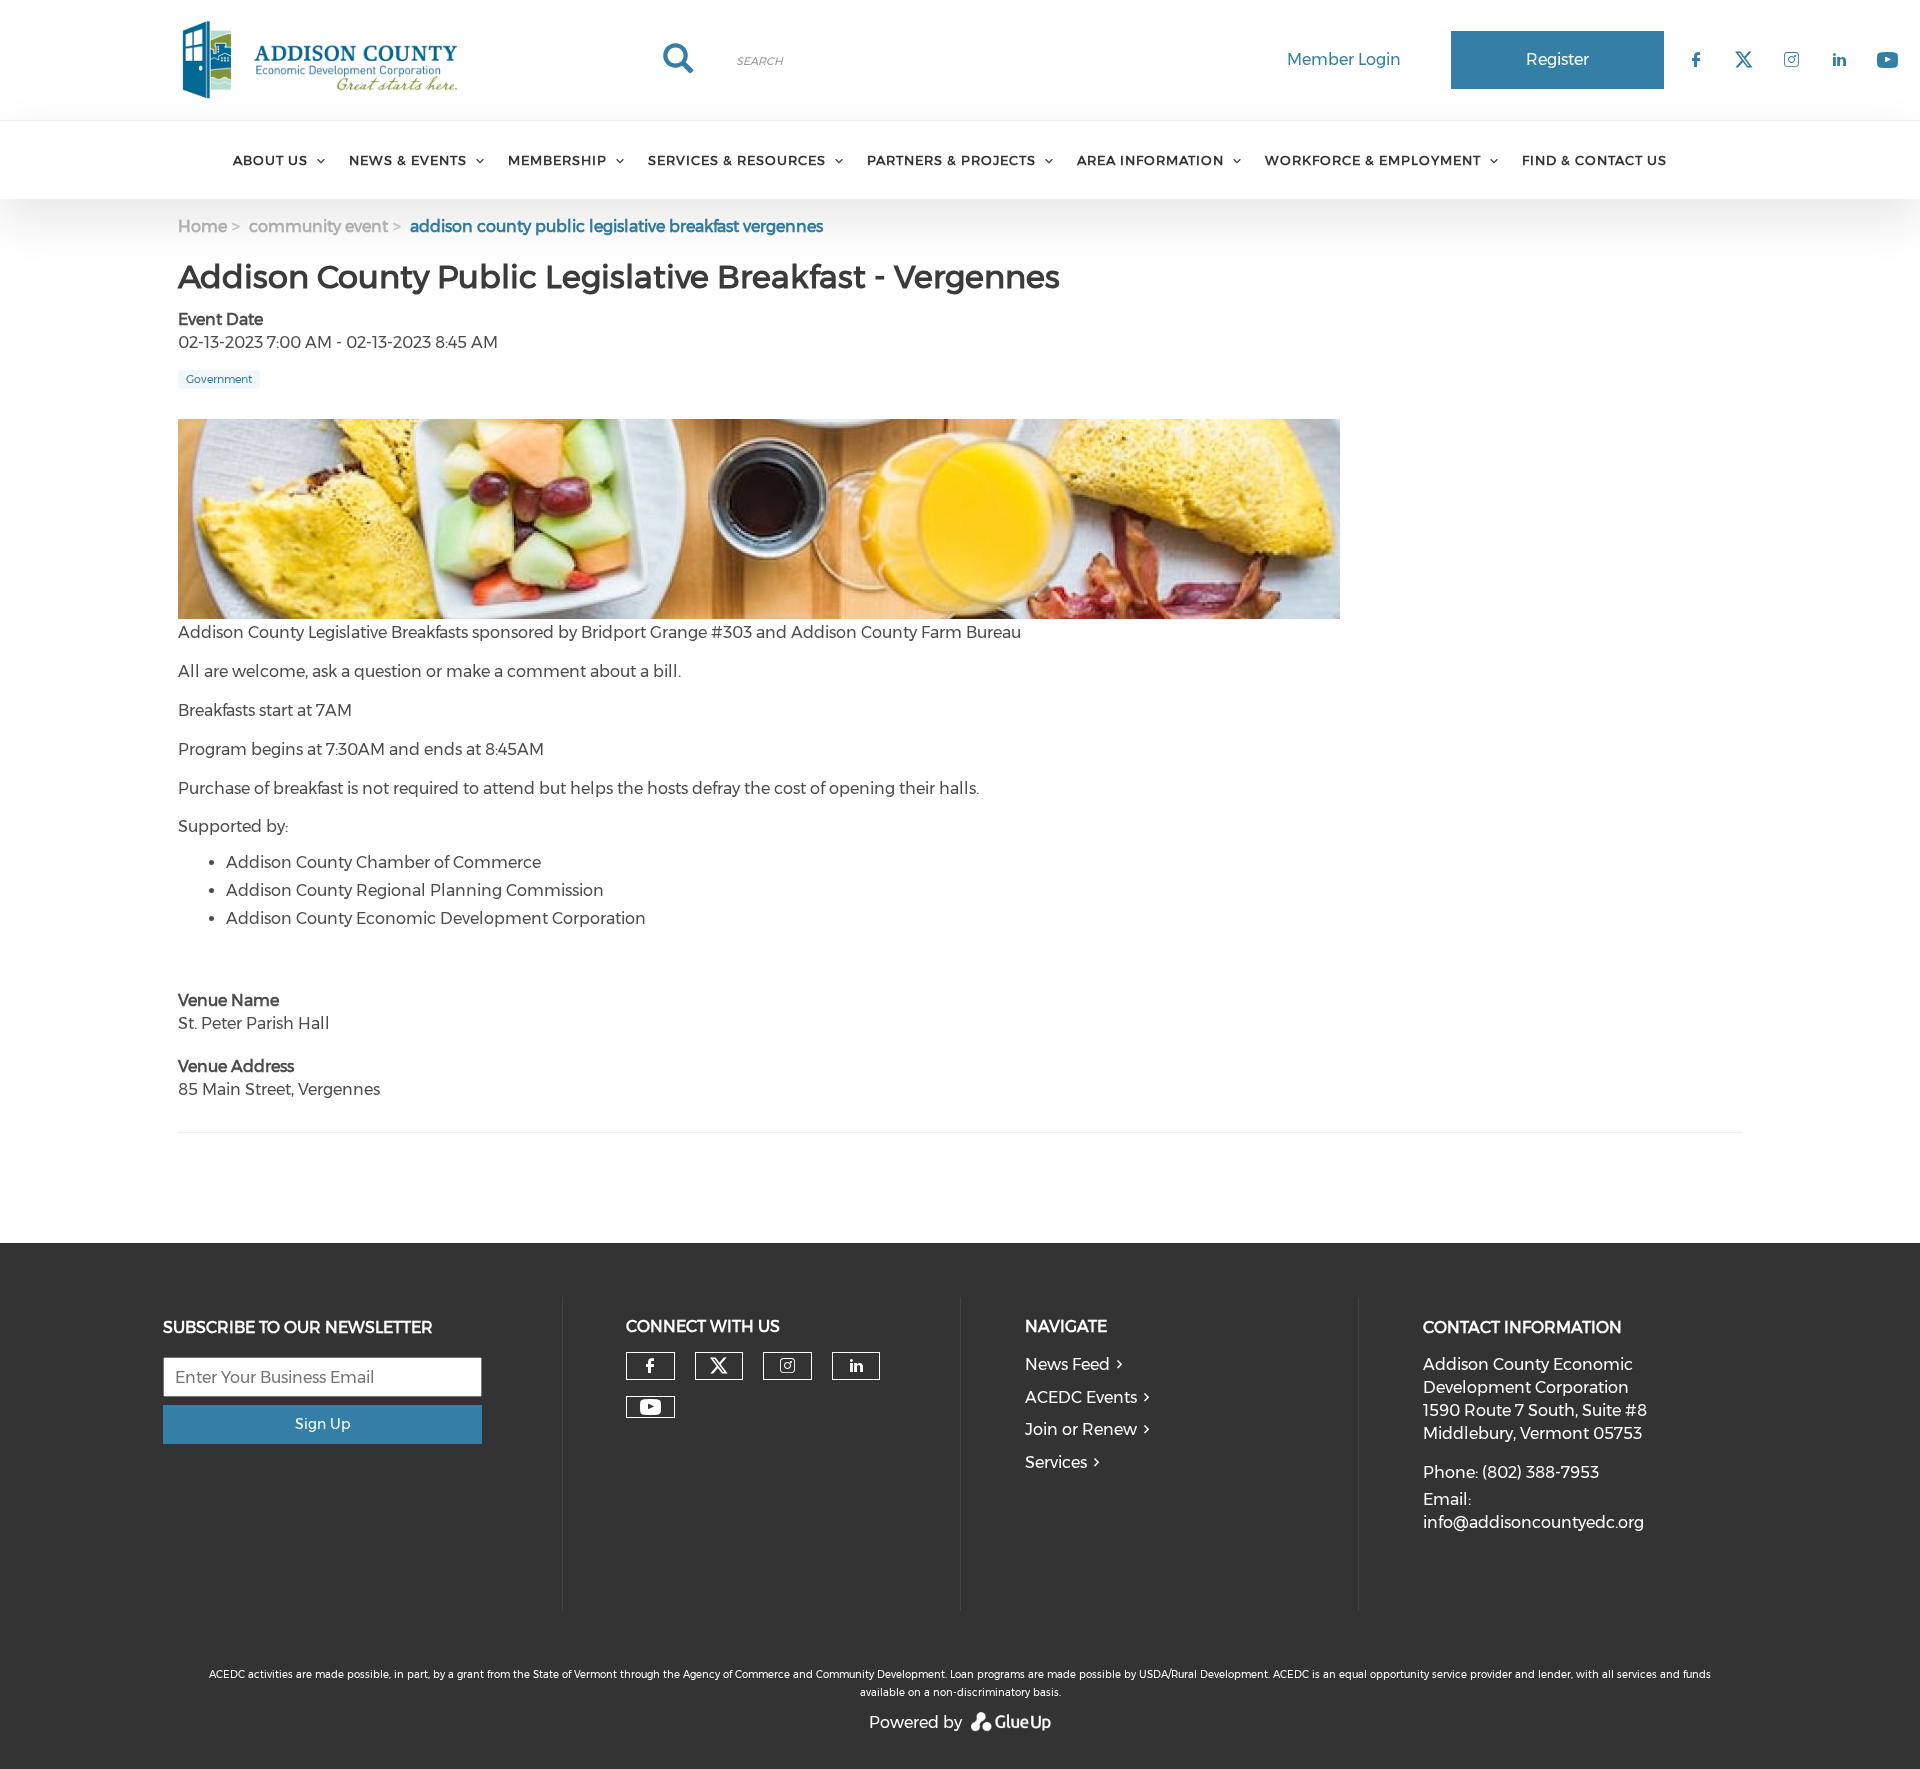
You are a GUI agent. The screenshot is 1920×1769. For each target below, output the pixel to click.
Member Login (1344, 59)
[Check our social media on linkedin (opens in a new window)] (856, 1366)
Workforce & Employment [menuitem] (1373, 160)
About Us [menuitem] (270, 160)
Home (202, 226)
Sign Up (322, 1424)
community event (318, 226)
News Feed (1067, 1364)
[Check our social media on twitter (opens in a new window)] (719, 1366)
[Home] (320, 60)
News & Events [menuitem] (408, 160)
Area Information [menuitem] (1150, 160)
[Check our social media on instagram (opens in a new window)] (787, 1366)
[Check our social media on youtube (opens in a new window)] (650, 1407)
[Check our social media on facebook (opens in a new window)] (650, 1366)
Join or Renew (1081, 1429)
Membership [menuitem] (557, 160)
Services (1056, 1462)
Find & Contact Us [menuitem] (1594, 160)
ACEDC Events (1081, 1397)
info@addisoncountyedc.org (1533, 1522)
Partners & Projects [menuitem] (951, 160)
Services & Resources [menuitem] (737, 160)
